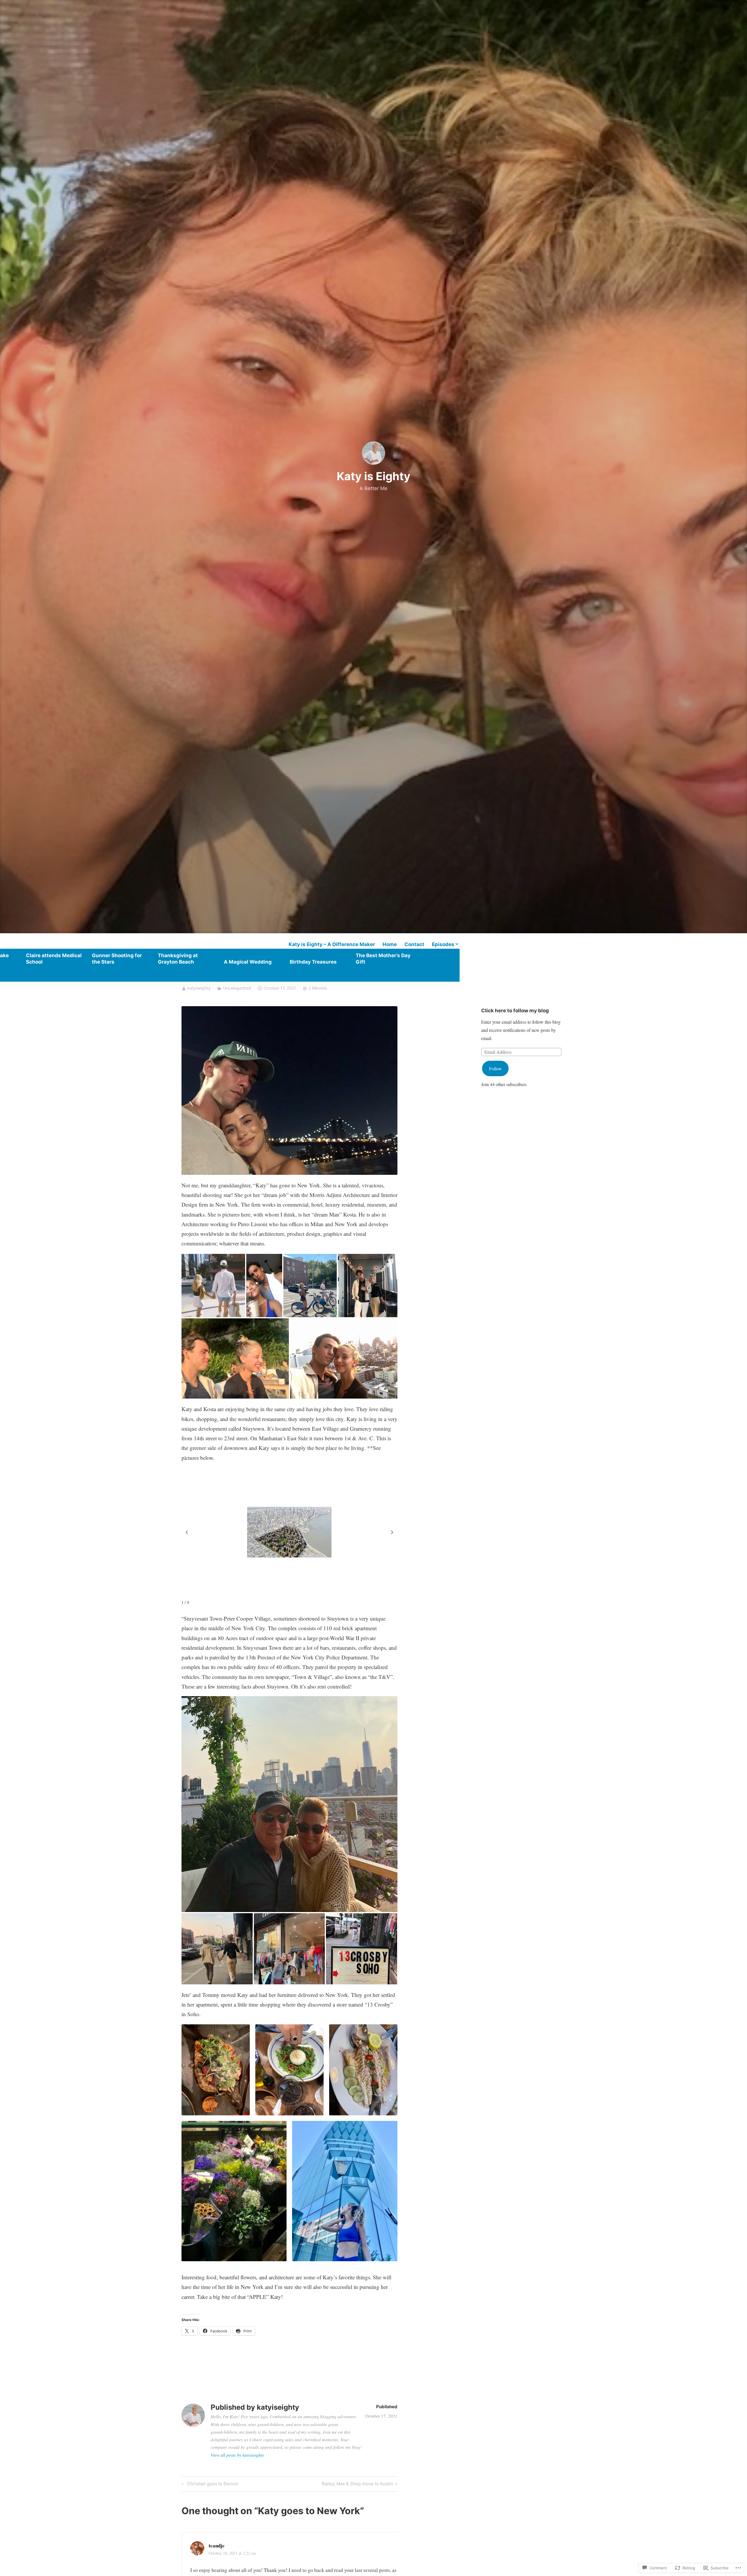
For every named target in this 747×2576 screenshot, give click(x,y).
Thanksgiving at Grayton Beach (178, 959)
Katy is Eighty (373, 476)
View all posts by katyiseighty (237, 2455)
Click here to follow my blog (515, 1011)
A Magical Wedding (248, 962)
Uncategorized (237, 988)
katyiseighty (199, 988)
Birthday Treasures (313, 962)
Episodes (443, 944)
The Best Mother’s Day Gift (383, 959)
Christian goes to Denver (209, 2485)
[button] (392, 1532)
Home (390, 944)
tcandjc (217, 2546)
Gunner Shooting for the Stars (117, 959)
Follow (495, 1068)
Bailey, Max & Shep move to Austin (357, 2485)
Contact (414, 944)
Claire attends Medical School (54, 959)
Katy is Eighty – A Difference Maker (332, 944)
